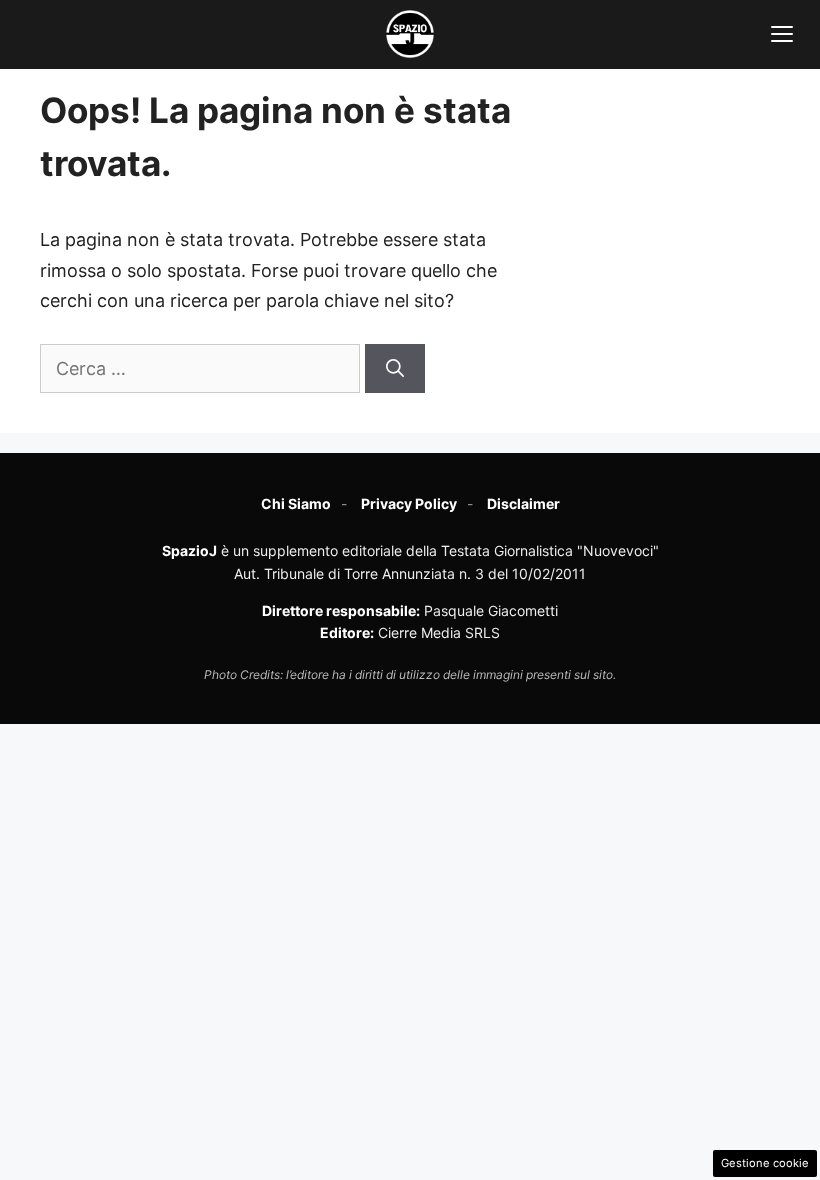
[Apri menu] (782, 34)
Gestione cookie (765, 1163)
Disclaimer (523, 503)
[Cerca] (395, 368)
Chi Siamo (296, 503)
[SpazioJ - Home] (410, 34)
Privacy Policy (409, 503)
